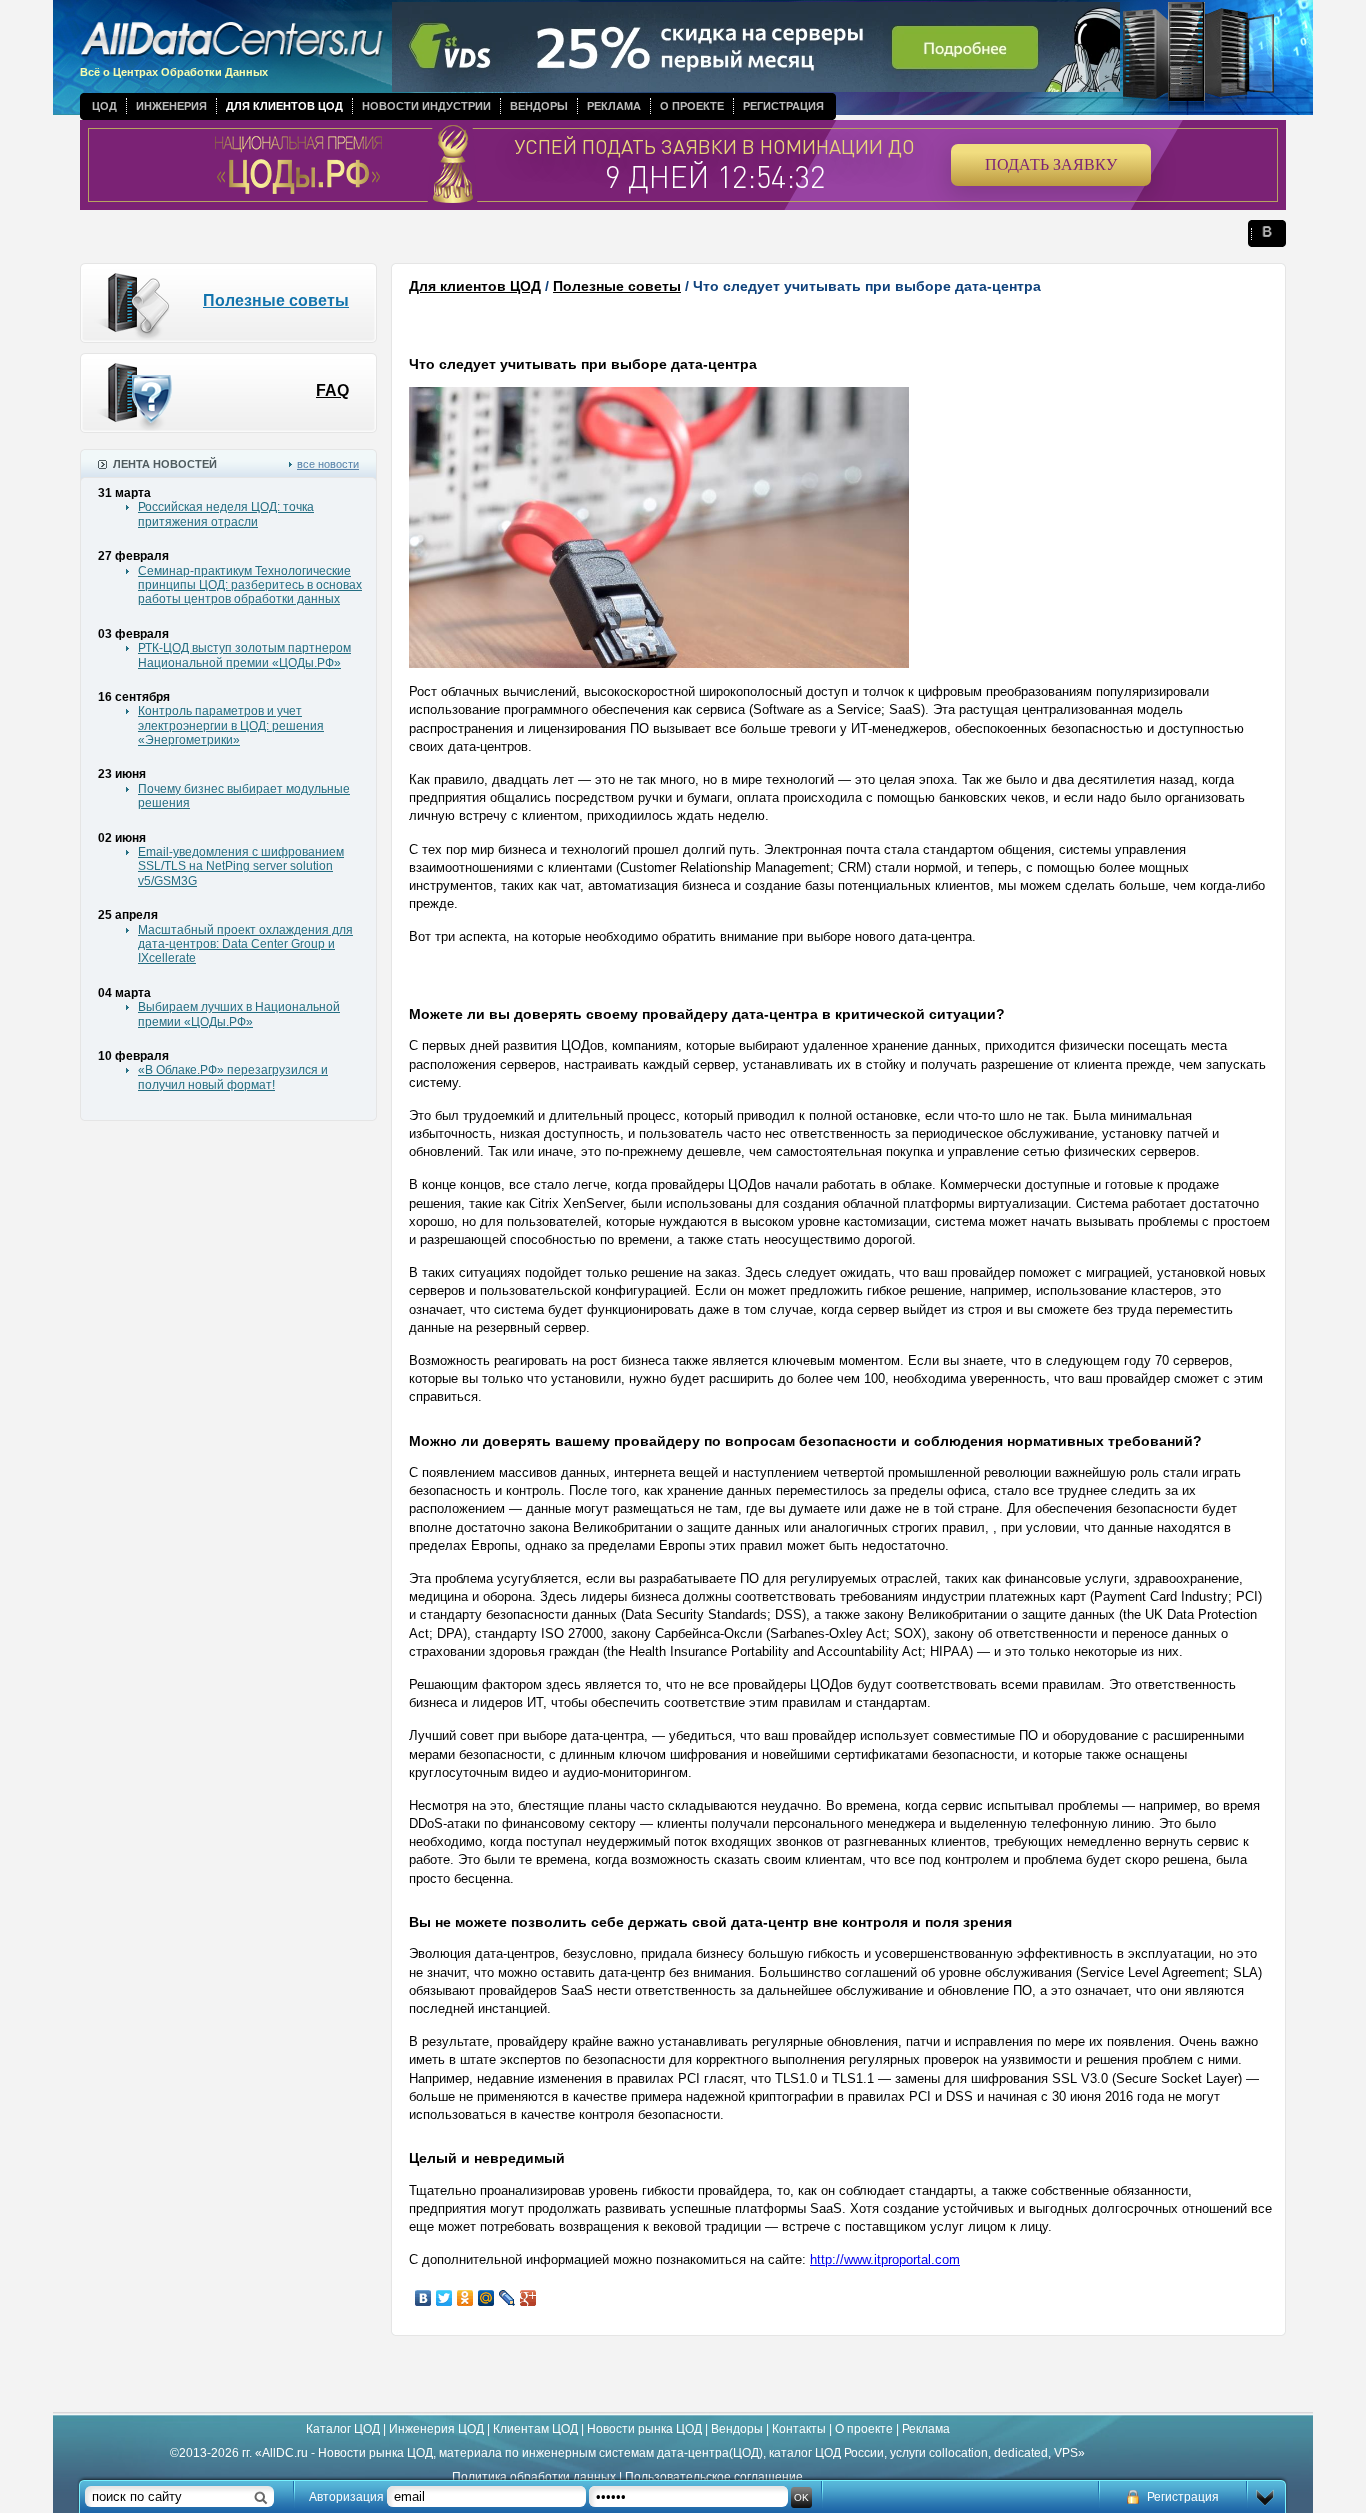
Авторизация (346, 2497)
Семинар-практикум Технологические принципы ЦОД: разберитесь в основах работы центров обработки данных (250, 585)
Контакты (799, 2429)
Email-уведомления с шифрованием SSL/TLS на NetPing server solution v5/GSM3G (241, 866)
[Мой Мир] (486, 2298)
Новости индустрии (426, 106)
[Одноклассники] (465, 2298)
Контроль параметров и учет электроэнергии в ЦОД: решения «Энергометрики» (231, 725)
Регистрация (783, 106)
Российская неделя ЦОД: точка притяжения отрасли (226, 514)
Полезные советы (276, 300)
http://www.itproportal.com (885, 2259)
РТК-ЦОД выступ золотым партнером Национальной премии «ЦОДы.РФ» (244, 655)
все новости (328, 464)
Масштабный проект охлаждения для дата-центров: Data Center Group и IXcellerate (245, 944)
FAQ (332, 390)
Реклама (614, 106)
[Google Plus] (528, 2298)
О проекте (692, 106)
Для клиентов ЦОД (284, 106)
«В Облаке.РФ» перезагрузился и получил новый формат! (233, 1077)
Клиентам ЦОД (535, 2429)
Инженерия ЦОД (436, 2429)
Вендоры (539, 106)
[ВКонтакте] (423, 2298)
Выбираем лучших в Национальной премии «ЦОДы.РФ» (239, 1014)
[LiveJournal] (507, 2298)
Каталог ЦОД (343, 2429)
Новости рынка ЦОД (644, 2429)
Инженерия (171, 106)
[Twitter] (444, 2298)
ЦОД (104, 106)
